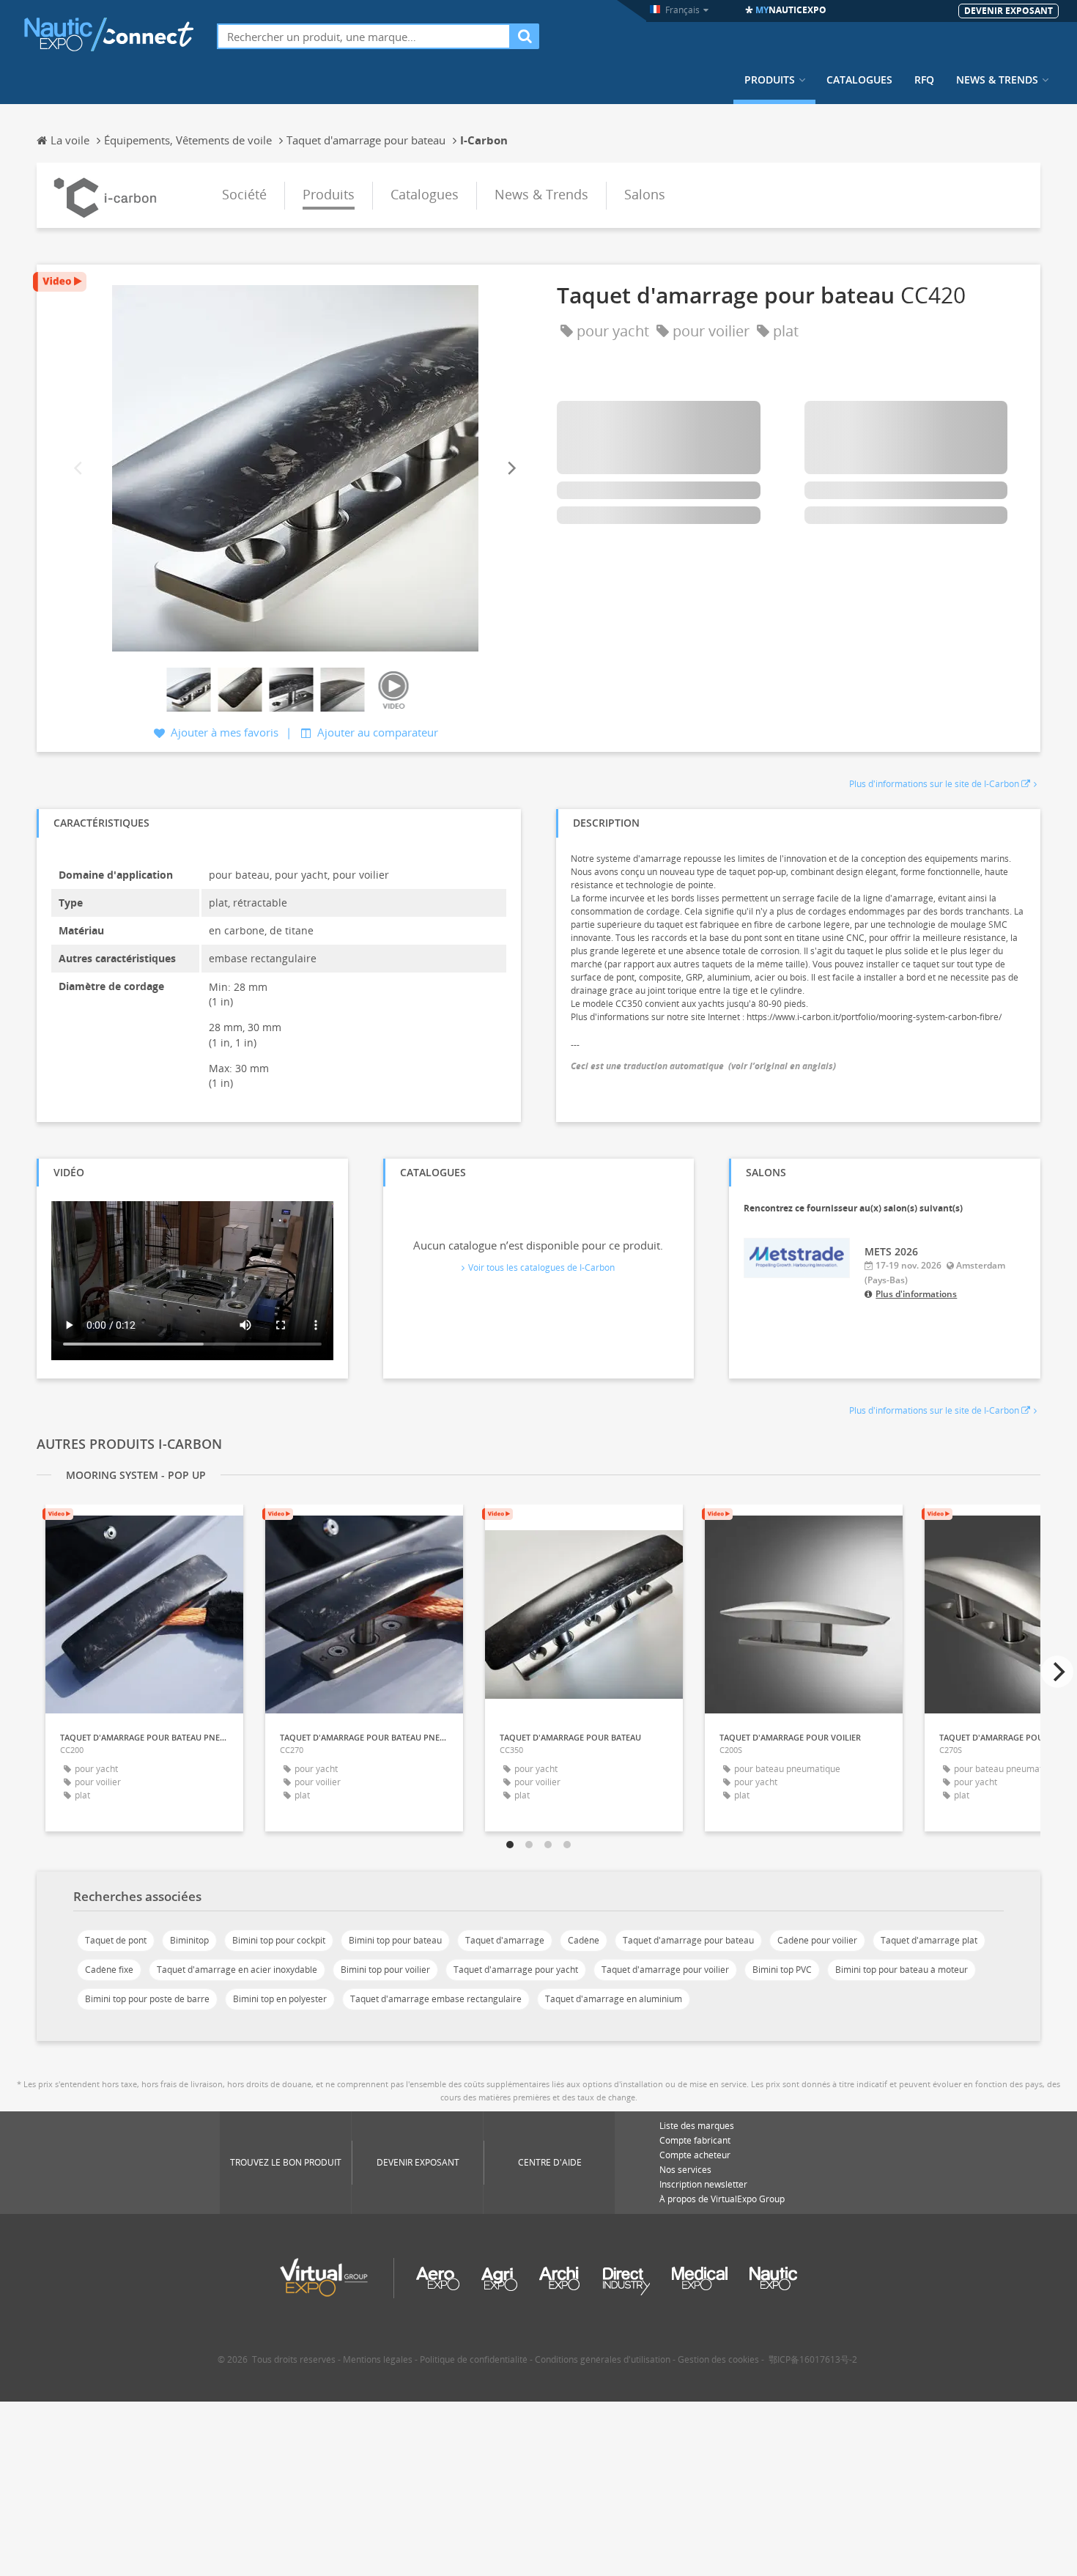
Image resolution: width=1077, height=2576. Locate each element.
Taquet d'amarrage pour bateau (688, 1940)
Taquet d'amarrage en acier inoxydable (237, 1970)
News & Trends (997, 80)
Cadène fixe (109, 1970)
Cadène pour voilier (817, 1940)
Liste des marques (697, 2126)
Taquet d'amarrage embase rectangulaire (436, 1999)
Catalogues (859, 80)
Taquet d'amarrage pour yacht (516, 1970)
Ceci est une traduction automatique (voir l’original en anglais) (703, 1066)
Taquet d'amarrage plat (929, 1940)
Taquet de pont (116, 1940)
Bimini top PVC (782, 1970)
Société (244, 194)
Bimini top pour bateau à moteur (902, 1970)
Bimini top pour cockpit (279, 1940)
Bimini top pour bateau (395, 1940)
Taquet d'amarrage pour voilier (665, 1970)
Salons (645, 194)
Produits (770, 80)
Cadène (584, 1940)
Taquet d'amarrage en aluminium (614, 1999)
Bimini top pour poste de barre (147, 1999)
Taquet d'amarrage (505, 1940)
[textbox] (364, 36)
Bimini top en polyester (280, 1999)
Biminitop (189, 1940)
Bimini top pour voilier (385, 1970)
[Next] (511, 468)
